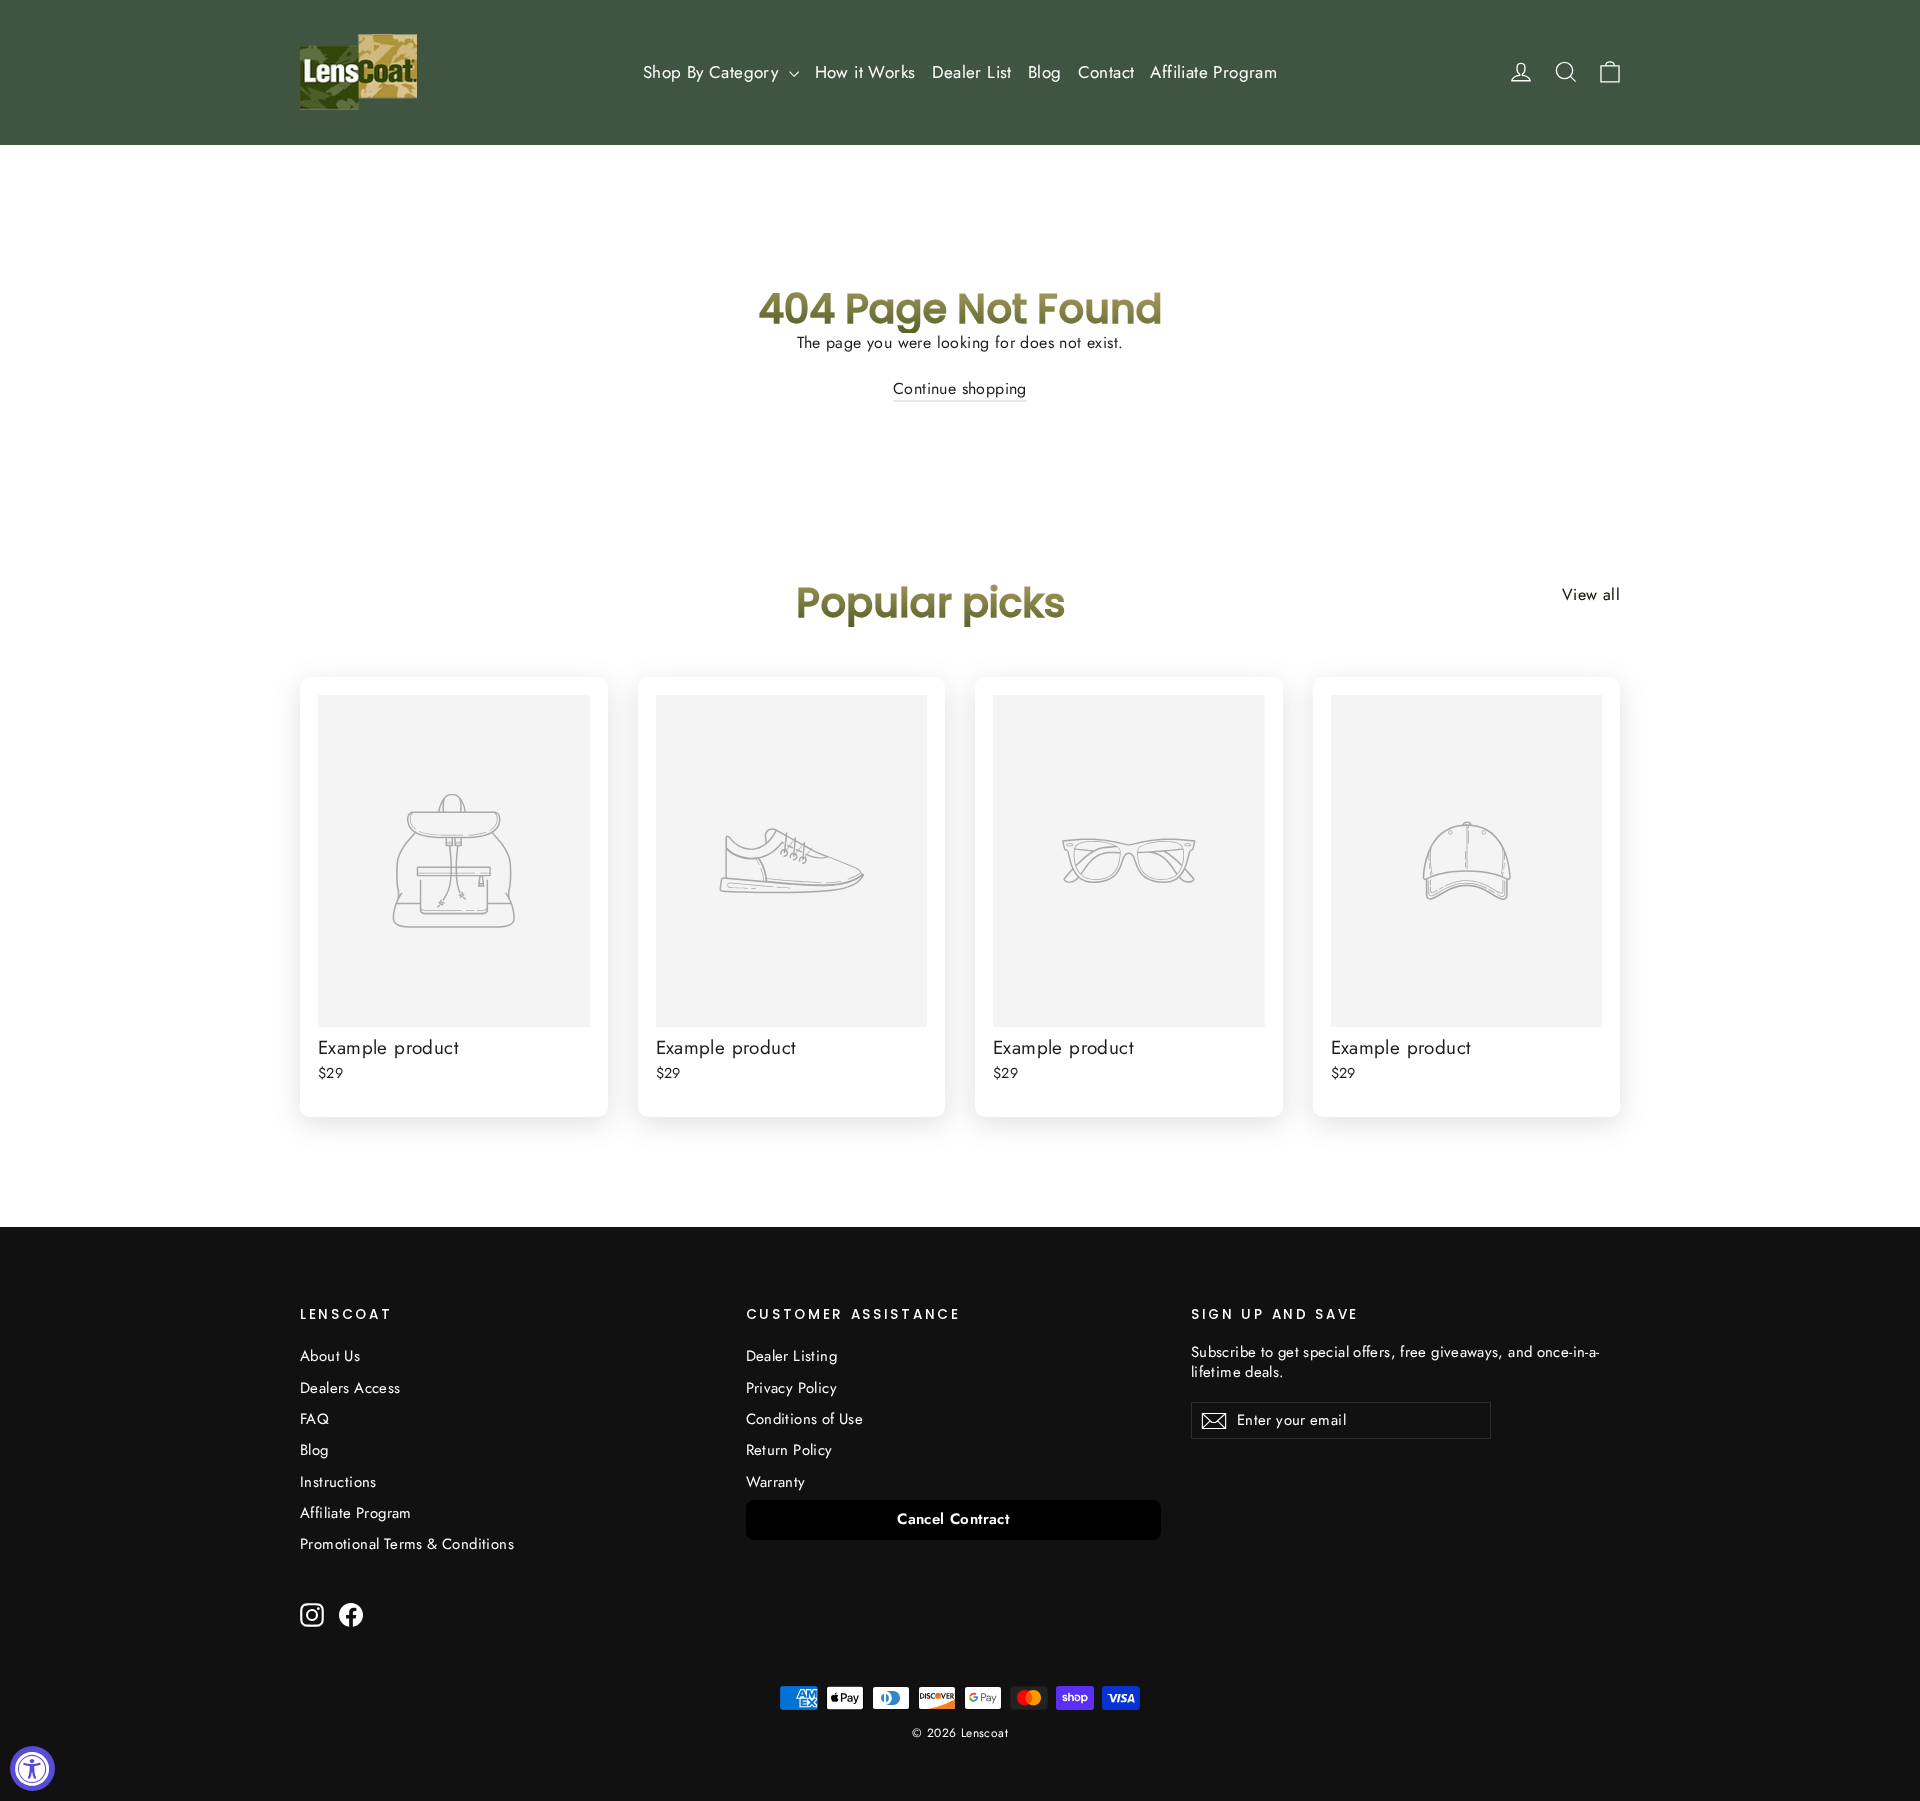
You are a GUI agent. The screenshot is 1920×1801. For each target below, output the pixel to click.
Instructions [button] (338, 1482)
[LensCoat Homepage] (358, 72)
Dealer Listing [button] (792, 1356)
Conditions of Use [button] (805, 1419)
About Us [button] (330, 1356)
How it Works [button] (865, 72)
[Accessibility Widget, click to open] (32, 1768)
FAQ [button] (314, 1419)
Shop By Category (713, 72)
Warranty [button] (776, 1482)
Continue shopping (960, 388)
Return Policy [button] (789, 1450)
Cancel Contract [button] (953, 1519)
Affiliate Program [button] (1213, 72)
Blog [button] (1045, 72)
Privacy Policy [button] (792, 1388)
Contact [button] (1106, 72)
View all (1591, 594)
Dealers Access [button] (350, 1388)
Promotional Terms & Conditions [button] (407, 1544)
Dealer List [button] (972, 72)
